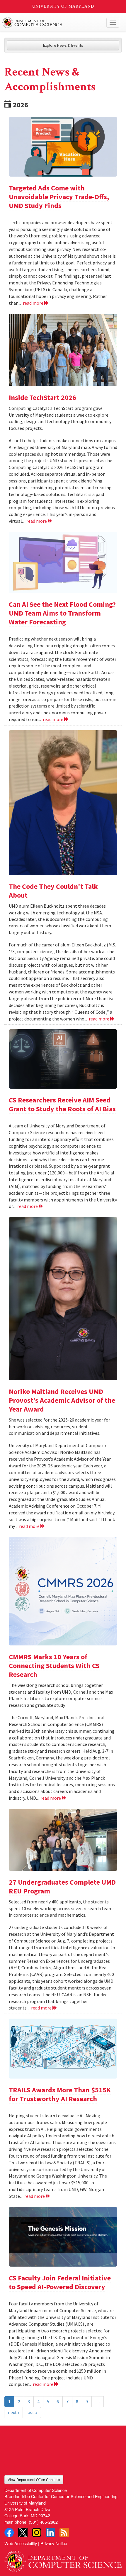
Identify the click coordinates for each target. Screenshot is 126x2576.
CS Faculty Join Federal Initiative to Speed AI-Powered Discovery (60, 2282)
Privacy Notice (54, 2543)
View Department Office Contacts (34, 2479)
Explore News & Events (63, 45)
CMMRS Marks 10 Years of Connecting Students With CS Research (54, 1666)
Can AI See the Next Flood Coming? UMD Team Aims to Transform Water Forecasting (62, 613)
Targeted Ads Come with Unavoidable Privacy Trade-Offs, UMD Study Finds (59, 197)
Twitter (23, 2533)
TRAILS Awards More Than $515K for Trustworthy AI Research (60, 2094)
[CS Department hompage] (63, 2559)
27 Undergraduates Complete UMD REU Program (62, 1887)
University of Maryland (63, 6)
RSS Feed (64, 2533)
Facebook (9, 2533)
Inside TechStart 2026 (42, 397)
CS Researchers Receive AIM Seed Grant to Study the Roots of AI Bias (62, 1104)
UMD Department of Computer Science (51, 23)
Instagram (37, 2533)
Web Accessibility (21, 2543)
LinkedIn (50, 2533)
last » (32, 2412)
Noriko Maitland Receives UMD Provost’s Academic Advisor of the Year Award (62, 1400)
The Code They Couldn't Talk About (53, 891)
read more (34, 303)
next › (13, 2412)
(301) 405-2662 (43, 2522)
